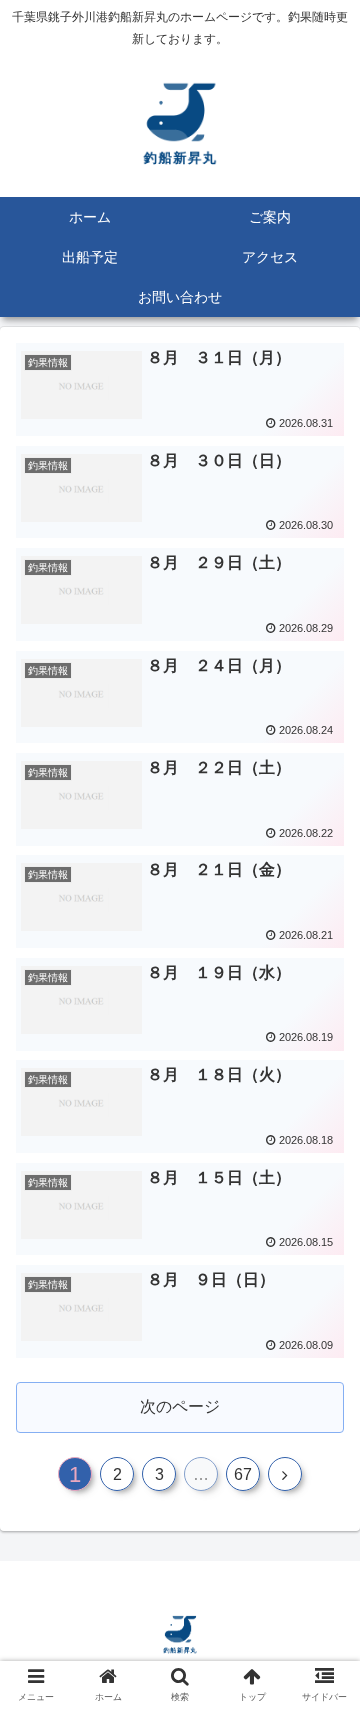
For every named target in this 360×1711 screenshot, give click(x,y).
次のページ (180, 1406)
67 (243, 1474)
